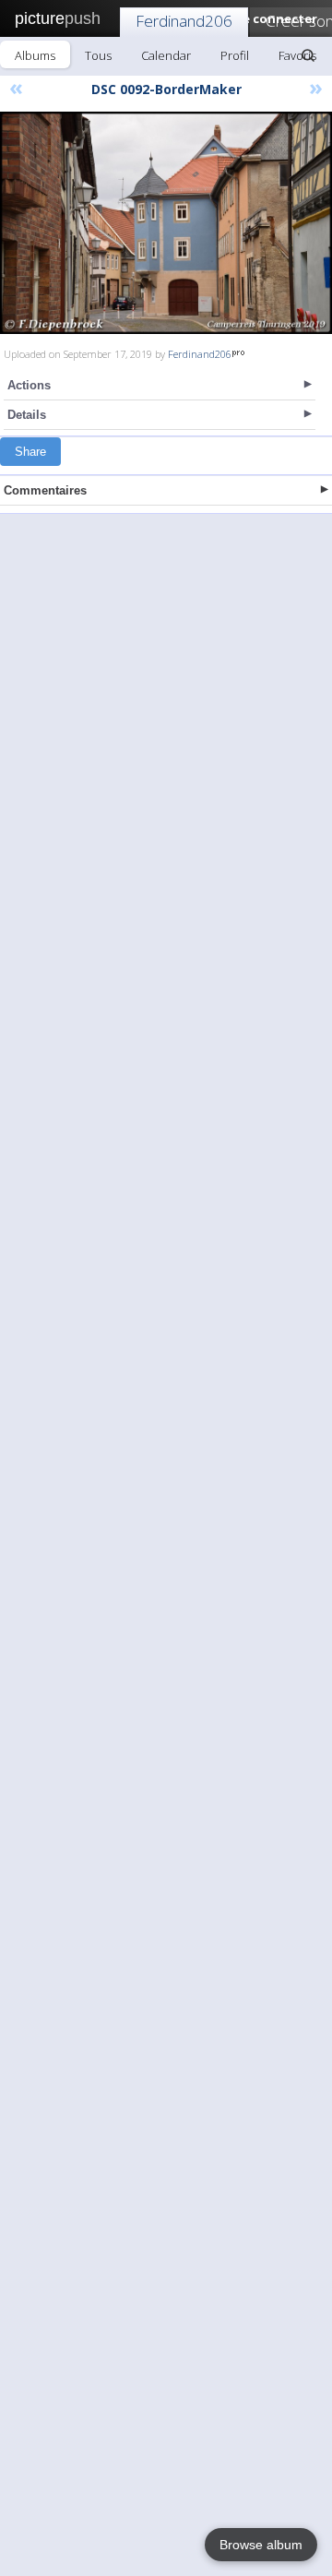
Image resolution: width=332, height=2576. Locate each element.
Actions (29, 385)
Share (30, 452)
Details (27, 415)
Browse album (261, 2545)
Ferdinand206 (184, 21)
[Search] (308, 55)
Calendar (166, 55)
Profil (235, 55)
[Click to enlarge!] (166, 223)
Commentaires (45, 490)
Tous (98, 55)
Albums (35, 55)
